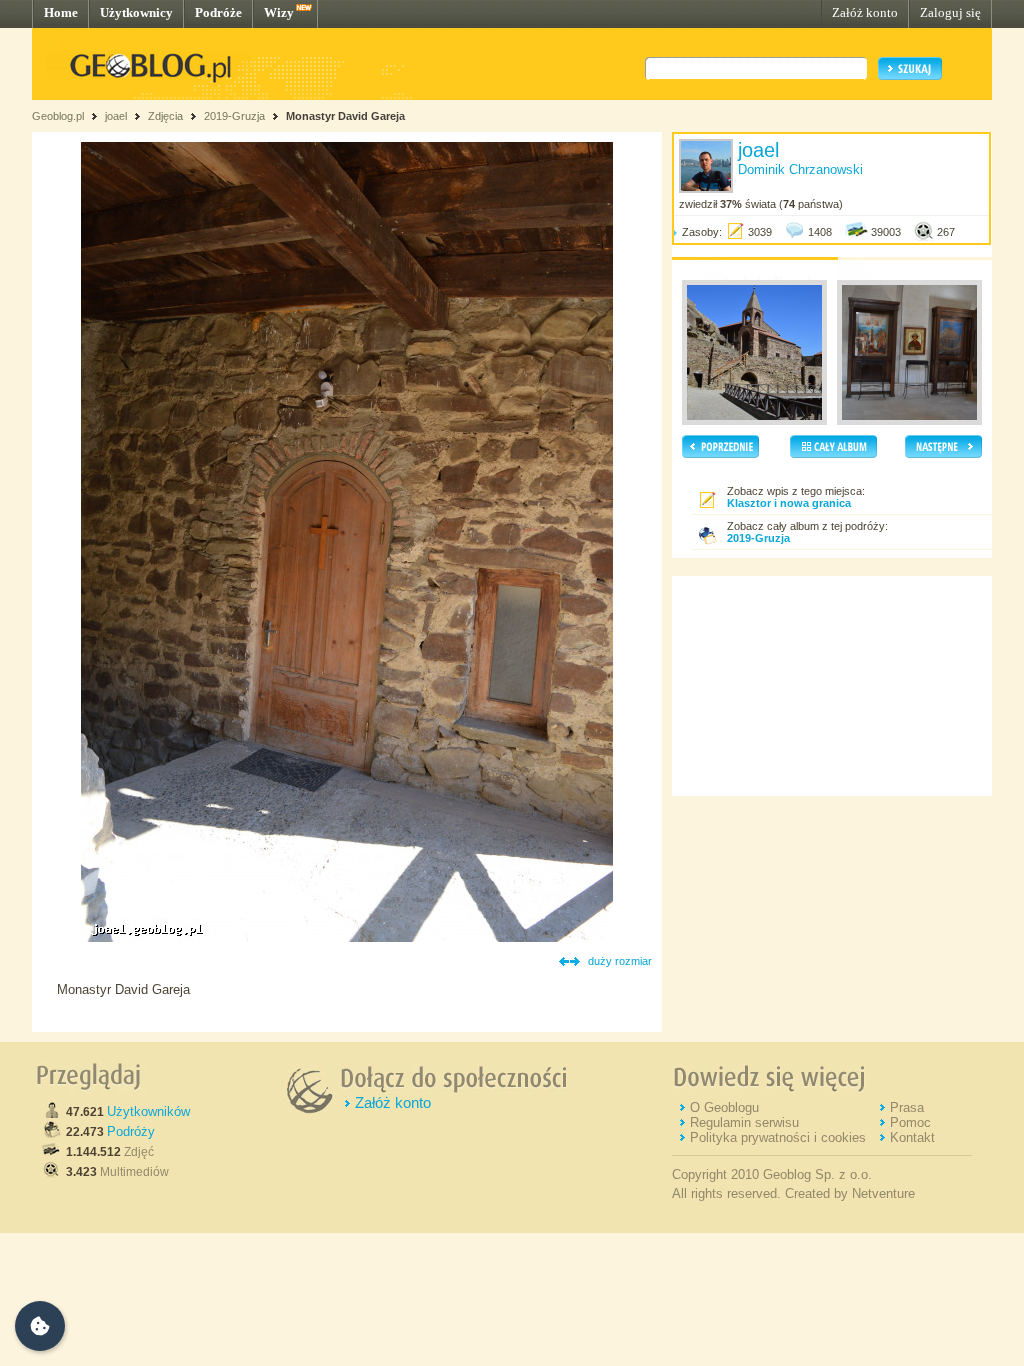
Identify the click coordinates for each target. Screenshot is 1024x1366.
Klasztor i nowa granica (789, 503)
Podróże (218, 12)
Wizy (279, 12)
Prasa (907, 1107)
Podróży (131, 1131)
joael (116, 116)
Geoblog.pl (58, 116)
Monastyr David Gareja (345, 116)
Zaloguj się (950, 12)
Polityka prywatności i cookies (778, 1137)
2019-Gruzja (234, 116)
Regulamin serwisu (744, 1122)
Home (61, 12)
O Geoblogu (724, 1107)
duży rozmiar (620, 961)
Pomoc (910, 1122)
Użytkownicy (136, 12)
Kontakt (912, 1137)
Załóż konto (865, 12)
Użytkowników (148, 1111)
